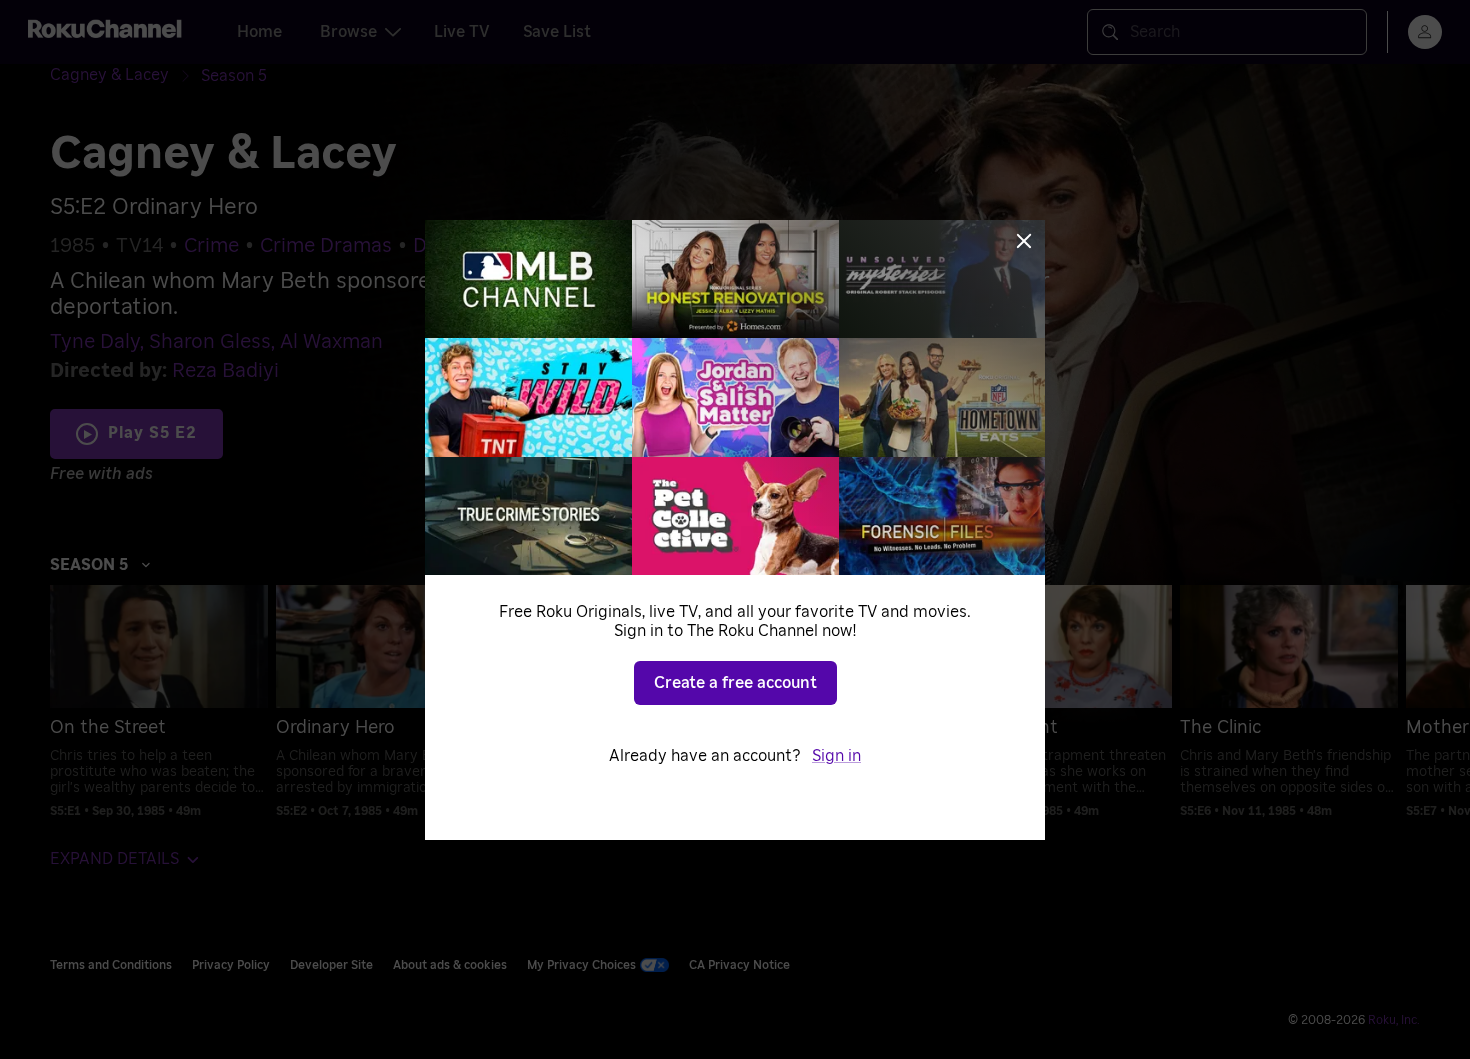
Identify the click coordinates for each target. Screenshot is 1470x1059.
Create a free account (735, 683)
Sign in (836, 756)
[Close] (1024, 241)
